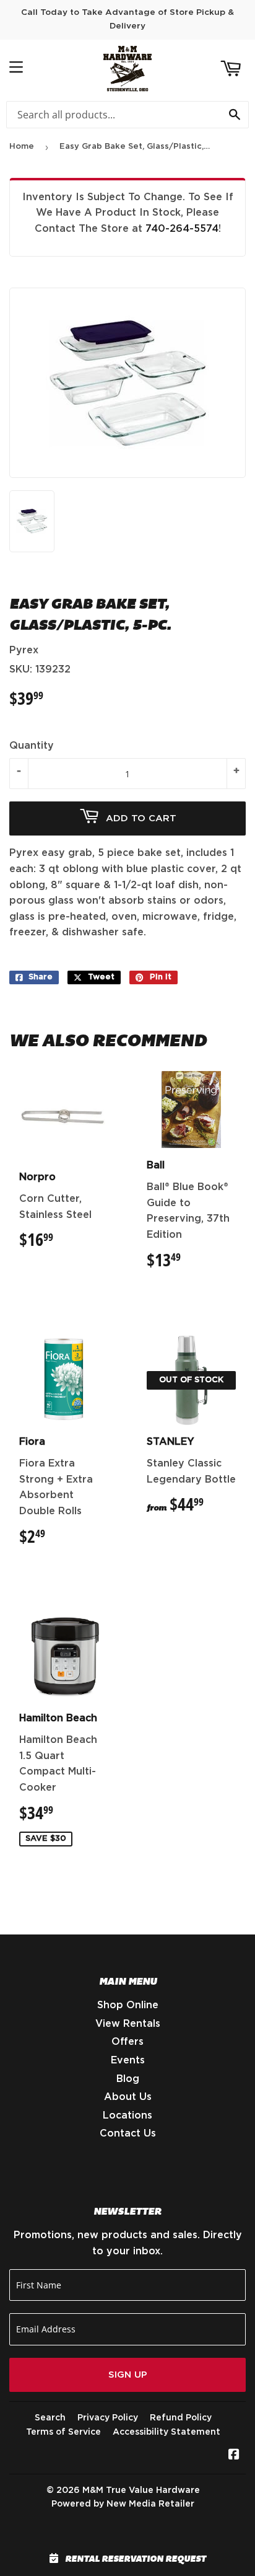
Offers (127, 2042)
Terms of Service (63, 2432)
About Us (128, 2097)
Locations (127, 2115)
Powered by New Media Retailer (123, 2504)
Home (22, 147)
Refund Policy (181, 2418)
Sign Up (128, 2375)
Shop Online (128, 2005)
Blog (128, 2079)
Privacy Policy (108, 2418)
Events (128, 2060)
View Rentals (128, 2024)
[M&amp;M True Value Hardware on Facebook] (234, 2456)
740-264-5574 (182, 229)
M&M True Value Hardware (141, 2490)
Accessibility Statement (166, 2432)
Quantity (32, 746)
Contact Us (128, 2133)
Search (50, 2418)
